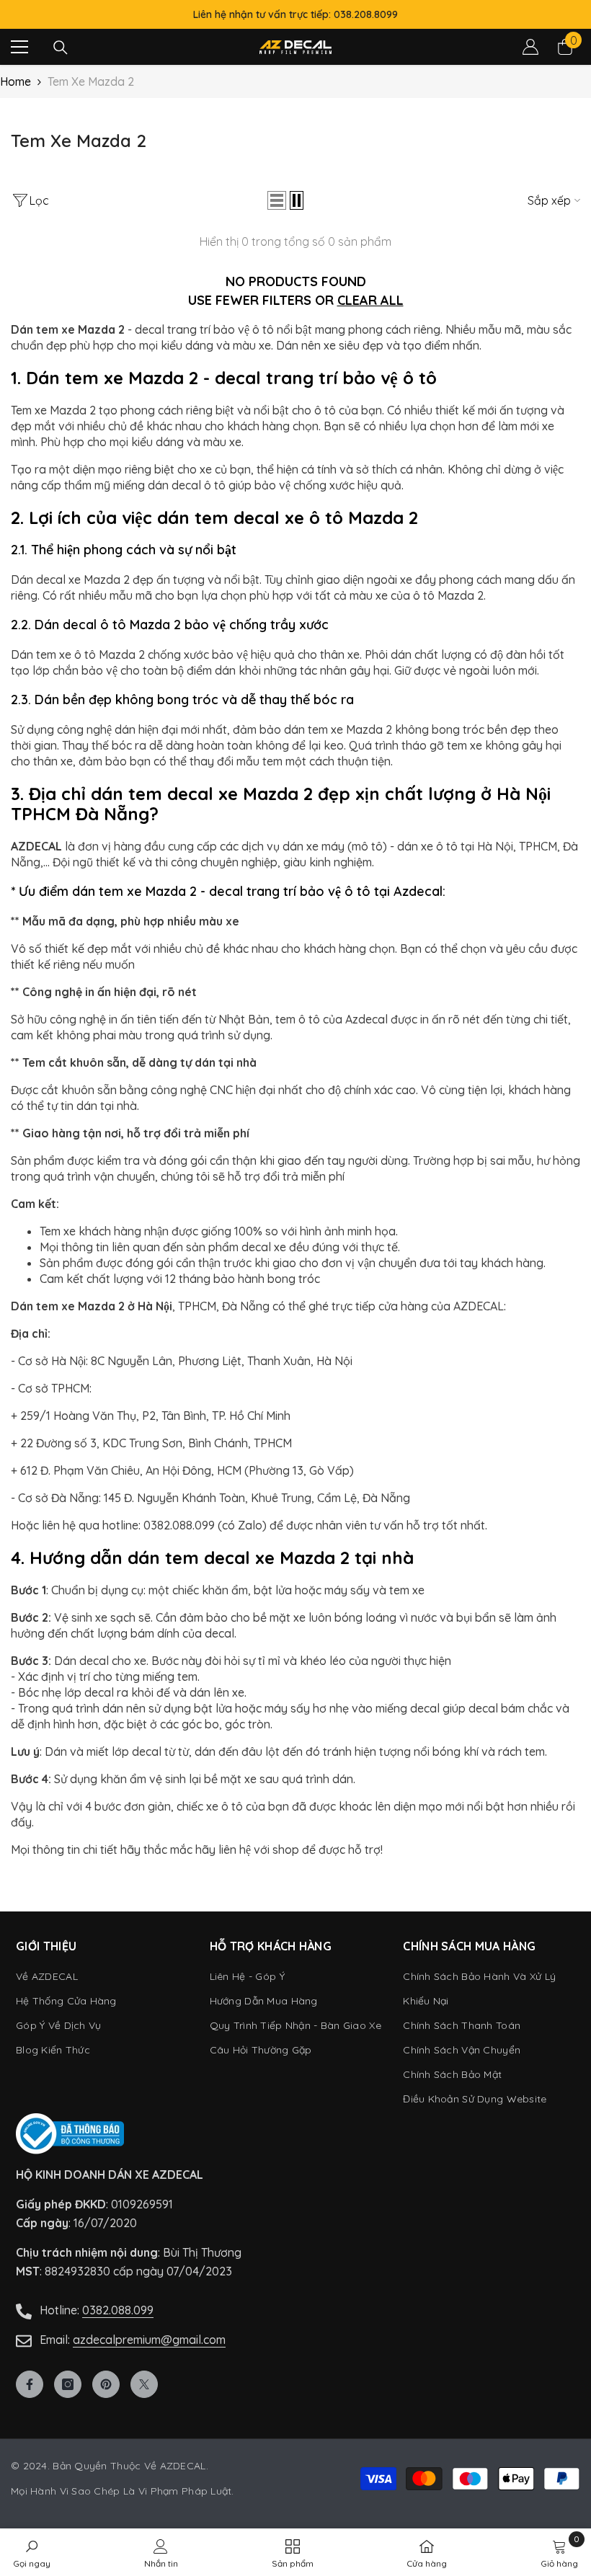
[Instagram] (68, 2384)
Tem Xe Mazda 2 (91, 81)
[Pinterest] (106, 2384)
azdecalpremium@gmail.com (149, 2340)
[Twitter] (144, 2384)
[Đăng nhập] (530, 47)
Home (15, 81)
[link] (559, 2552)
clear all (370, 300)
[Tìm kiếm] (61, 48)
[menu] (19, 47)
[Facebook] (30, 2384)
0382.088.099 (118, 2310)
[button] (277, 200)
